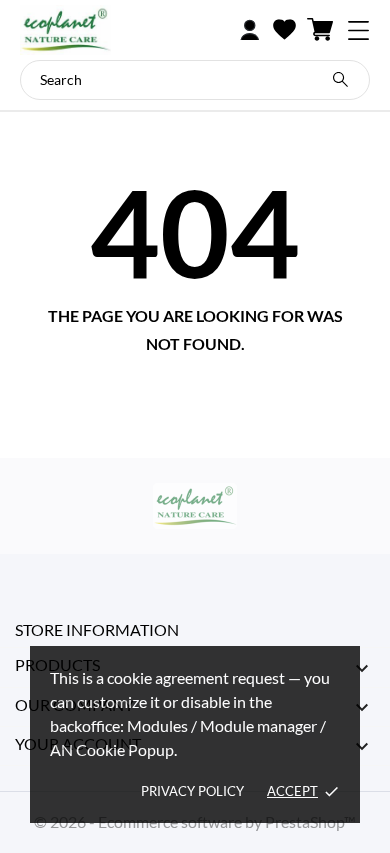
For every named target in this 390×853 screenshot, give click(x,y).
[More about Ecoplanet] (195, 506)
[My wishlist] (284, 30)
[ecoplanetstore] (95, 30)
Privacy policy (192, 791)
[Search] (340, 79)
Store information (97, 629)
